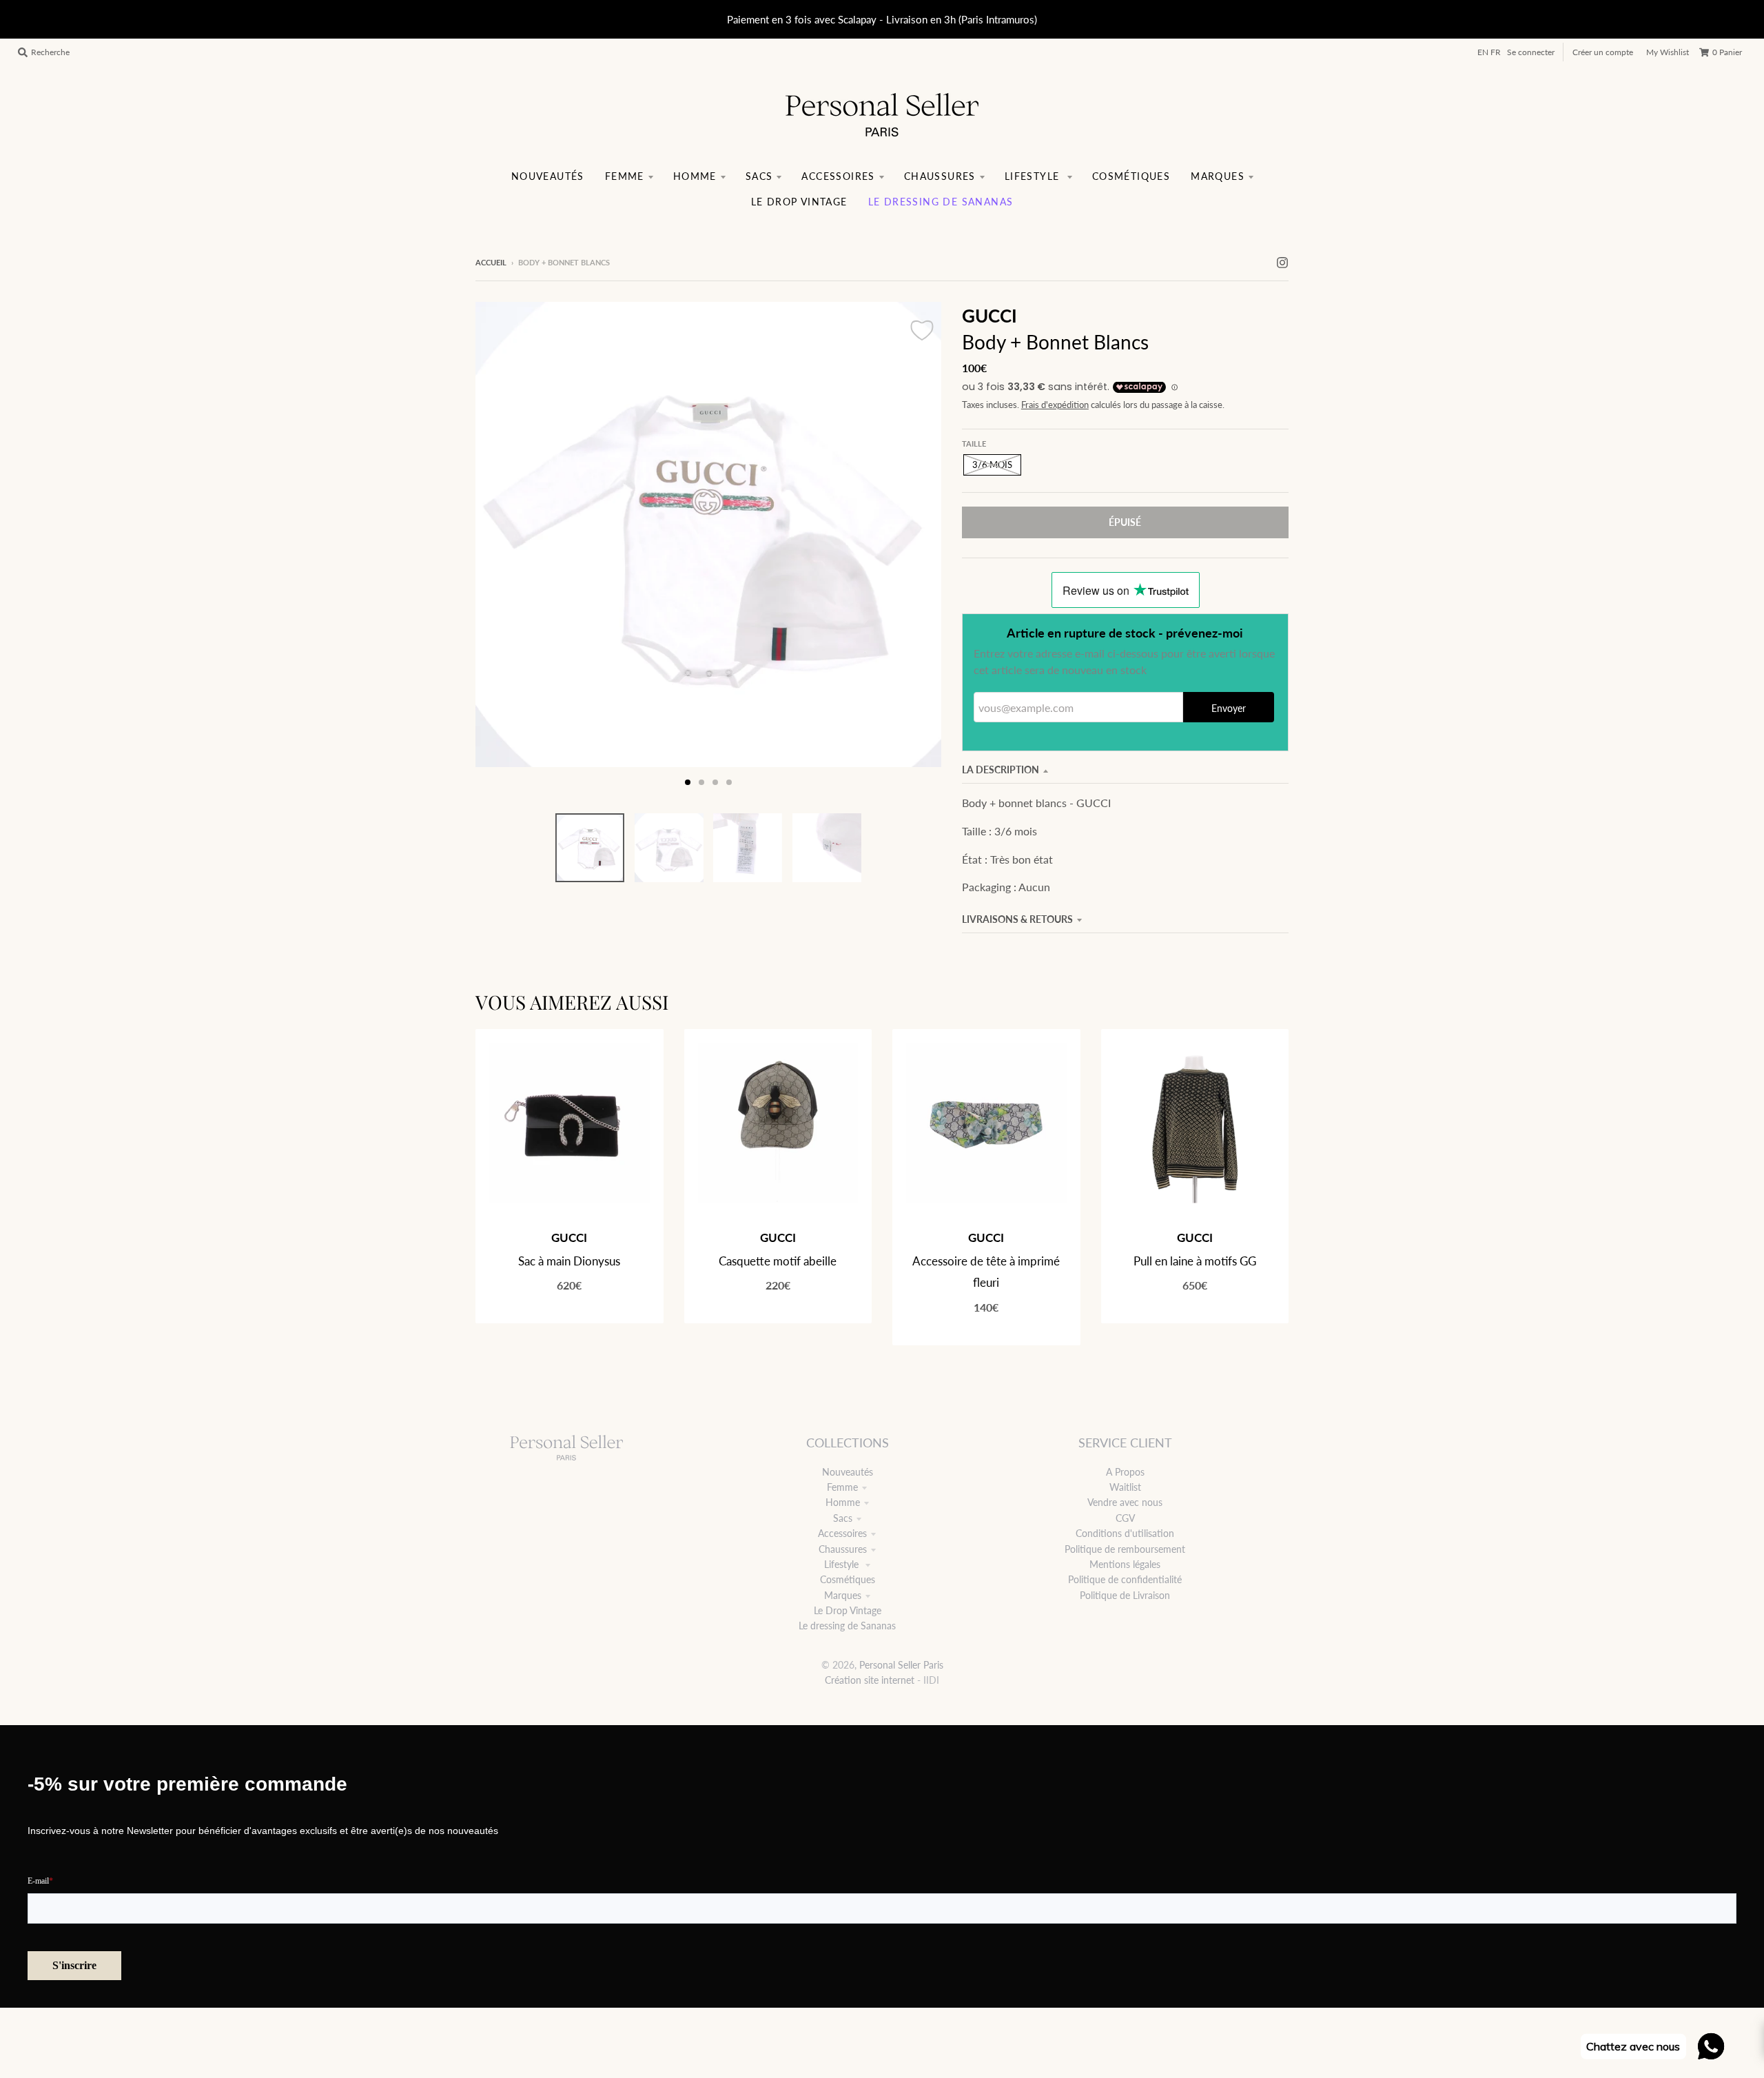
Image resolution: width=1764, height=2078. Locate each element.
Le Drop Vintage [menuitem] (799, 202)
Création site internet (870, 1680)
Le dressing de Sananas (847, 1626)
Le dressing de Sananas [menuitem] (941, 202)
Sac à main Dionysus (569, 1261)
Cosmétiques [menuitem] (1131, 176)
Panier (1727, 52)
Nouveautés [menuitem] (548, 176)
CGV (1125, 1518)
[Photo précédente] (499, 549)
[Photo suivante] (918, 549)
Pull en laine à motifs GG (1195, 1261)
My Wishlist (1668, 52)
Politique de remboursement (1125, 1549)
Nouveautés (848, 1472)
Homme (843, 1502)
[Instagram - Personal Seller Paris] (1282, 262)
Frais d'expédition (1055, 405)
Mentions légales (1125, 1564)
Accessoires (842, 1533)
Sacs (843, 1518)
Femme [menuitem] (625, 176)
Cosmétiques (848, 1579)
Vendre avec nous (1125, 1502)
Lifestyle (843, 1564)
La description (1001, 770)
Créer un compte (1603, 52)
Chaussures (843, 1549)
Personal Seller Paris (901, 1665)
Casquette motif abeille (778, 1261)
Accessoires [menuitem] (838, 176)
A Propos (1125, 1472)
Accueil (491, 262)
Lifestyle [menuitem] (1034, 176)
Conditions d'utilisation (1125, 1533)
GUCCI (989, 316)
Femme (842, 1487)
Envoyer (1229, 708)
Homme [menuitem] (695, 176)
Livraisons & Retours (1017, 919)
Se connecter (1531, 52)
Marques (843, 1595)
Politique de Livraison (1125, 1595)
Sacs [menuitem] (759, 176)
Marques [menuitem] (1218, 176)
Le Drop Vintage (848, 1610)
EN (1483, 52)
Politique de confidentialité (1125, 1579)
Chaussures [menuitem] (940, 176)
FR (1496, 52)
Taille (974, 444)
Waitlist (1125, 1487)
